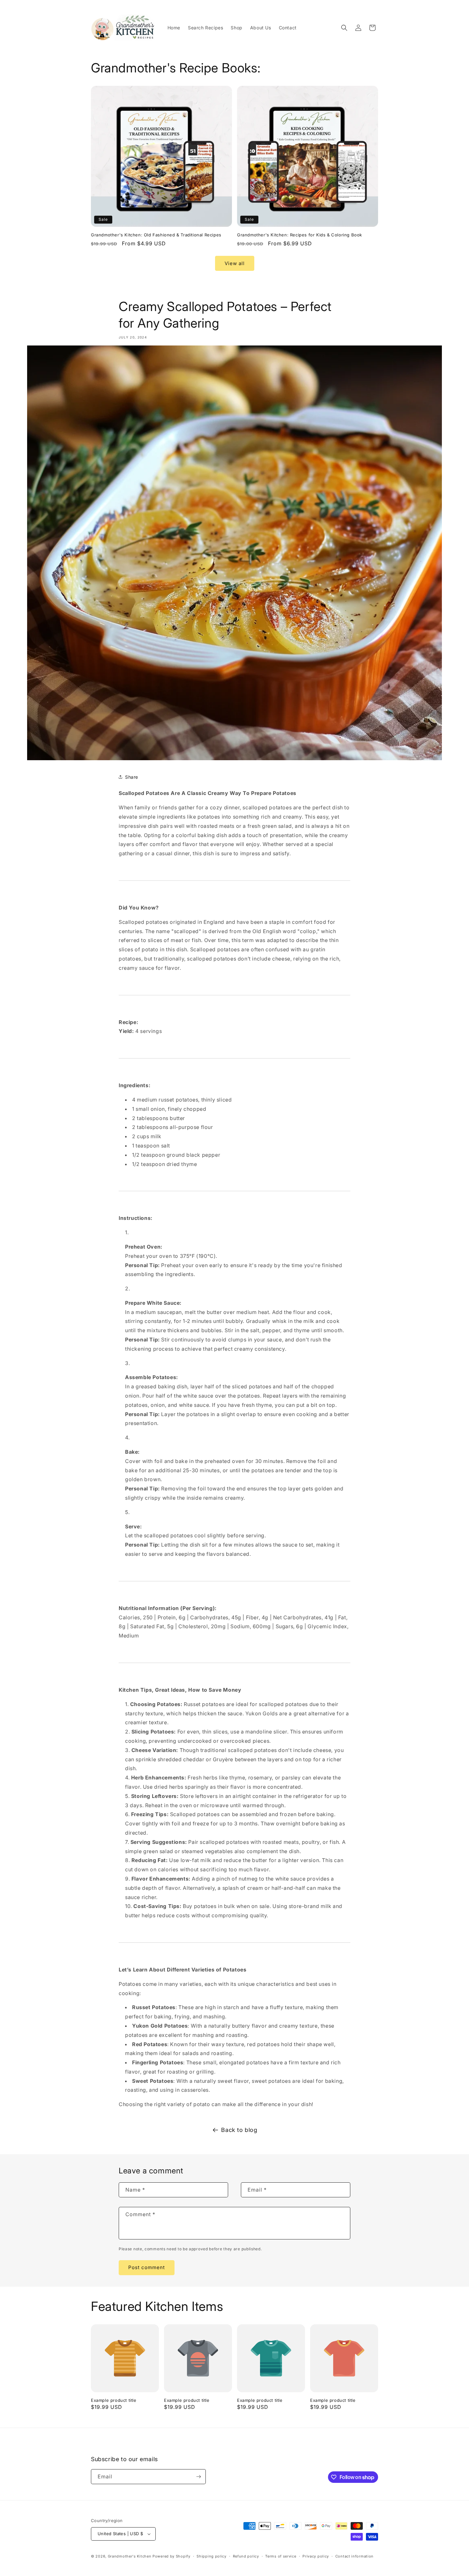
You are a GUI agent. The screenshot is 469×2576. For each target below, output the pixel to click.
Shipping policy (212, 2556)
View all (235, 263)
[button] (344, 28)
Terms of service (281, 2556)
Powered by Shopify (171, 2556)
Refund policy (246, 2556)
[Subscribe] (198, 2477)
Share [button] (132, 777)
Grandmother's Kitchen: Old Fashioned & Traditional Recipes (156, 235)
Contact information (354, 2556)
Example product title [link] (114, 2400)
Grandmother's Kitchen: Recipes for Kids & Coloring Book (300, 235)
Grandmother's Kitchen (130, 2556)
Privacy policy (316, 2556)
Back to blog (239, 2130)
